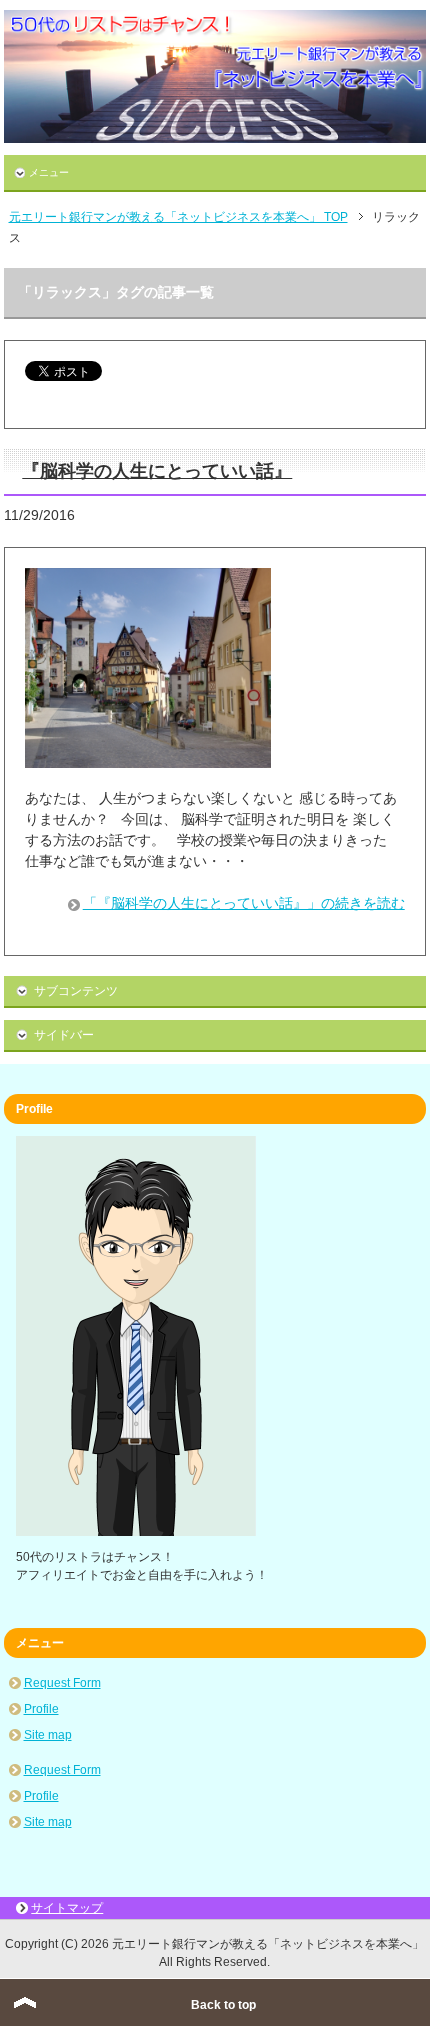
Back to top (223, 2005)
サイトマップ (67, 1908)
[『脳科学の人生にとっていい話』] (148, 757)
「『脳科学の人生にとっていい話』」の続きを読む (244, 903)
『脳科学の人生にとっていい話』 (157, 471)
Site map (48, 1735)
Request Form (62, 1683)
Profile (41, 1709)
